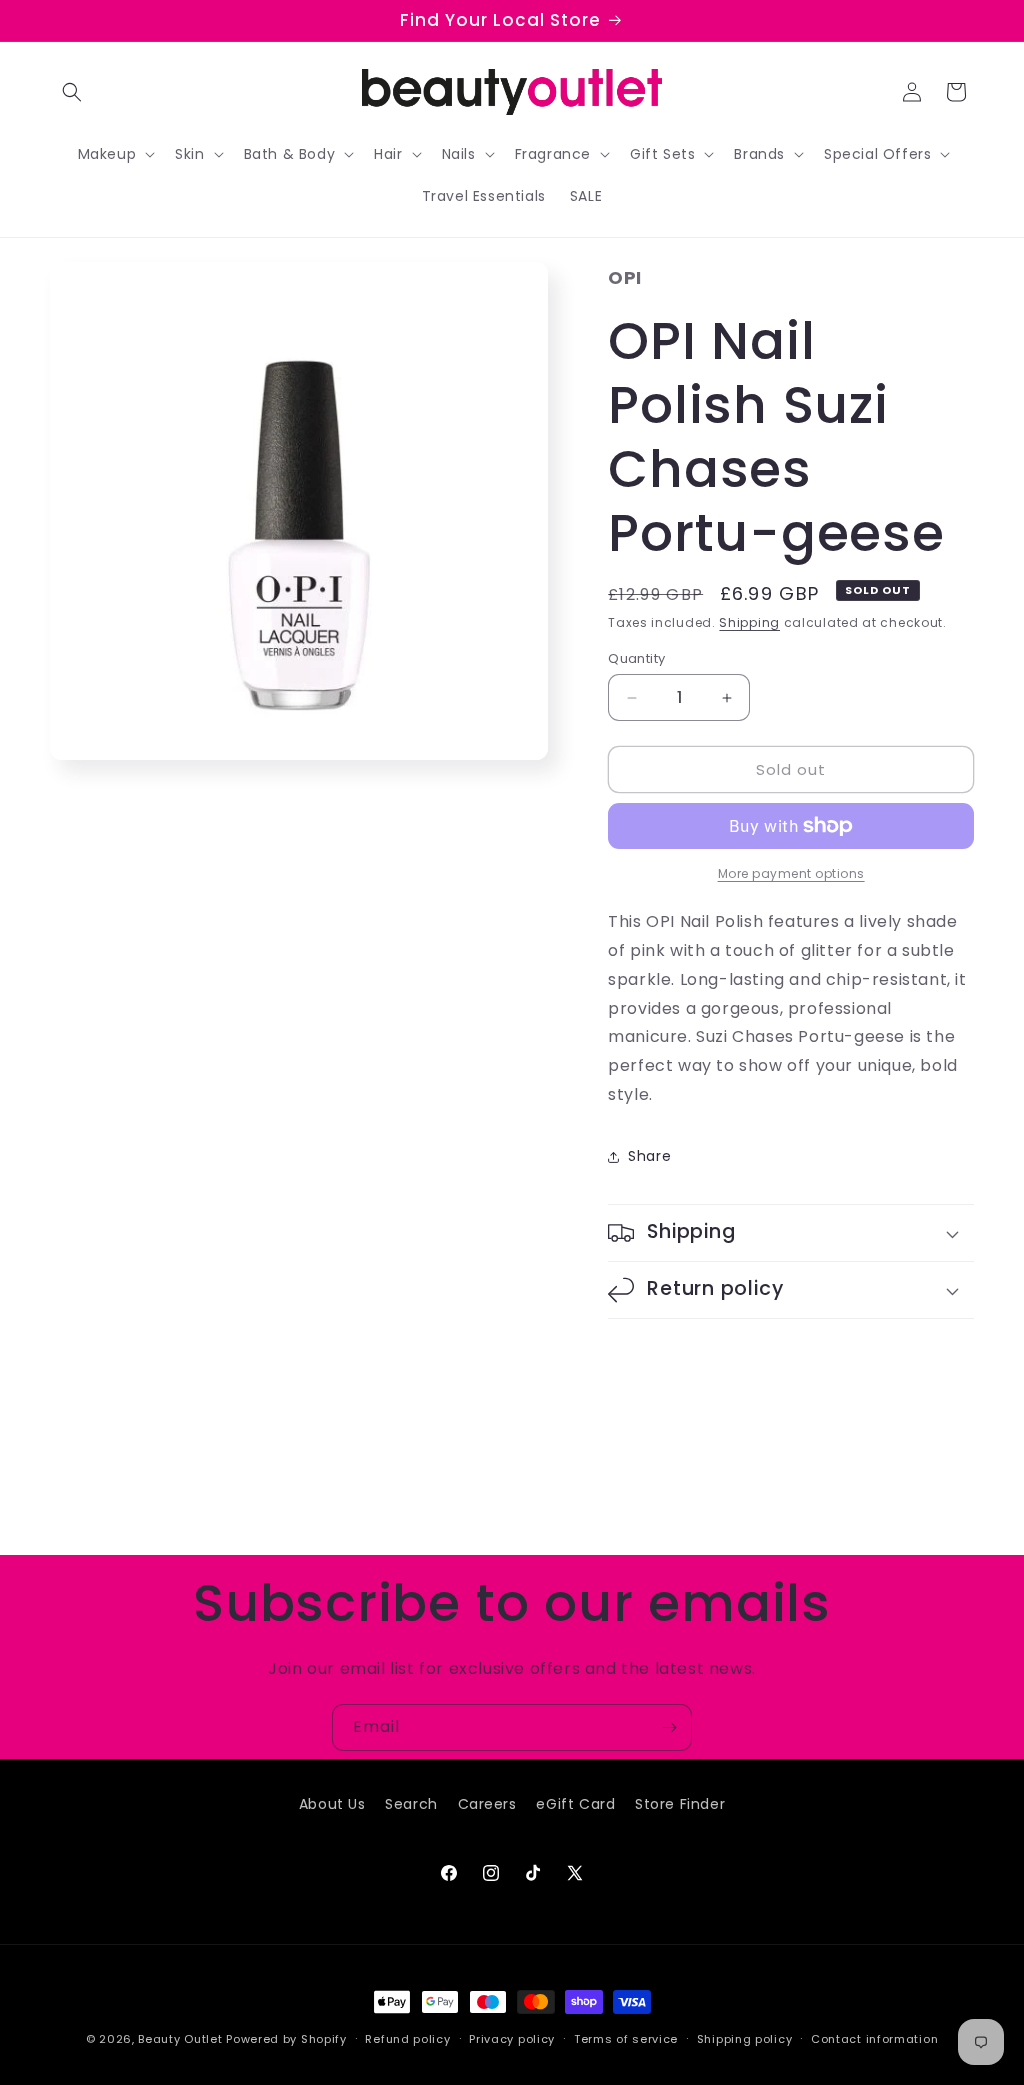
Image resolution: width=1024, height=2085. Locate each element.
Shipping (749, 622)
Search (411, 1804)
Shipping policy (745, 2039)
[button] (72, 92)
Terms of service (626, 2039)
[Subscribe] (669, 1727)
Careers (487, 1804)
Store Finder (680, 1804)
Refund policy (407, 2039)
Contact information (874, 2039)
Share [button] (649, 1156)
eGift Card (575, 1804)
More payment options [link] (791, 873)
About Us (332, 1804)
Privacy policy (512, 2039)
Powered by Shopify (286, 2039)
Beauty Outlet (180, 2039)
